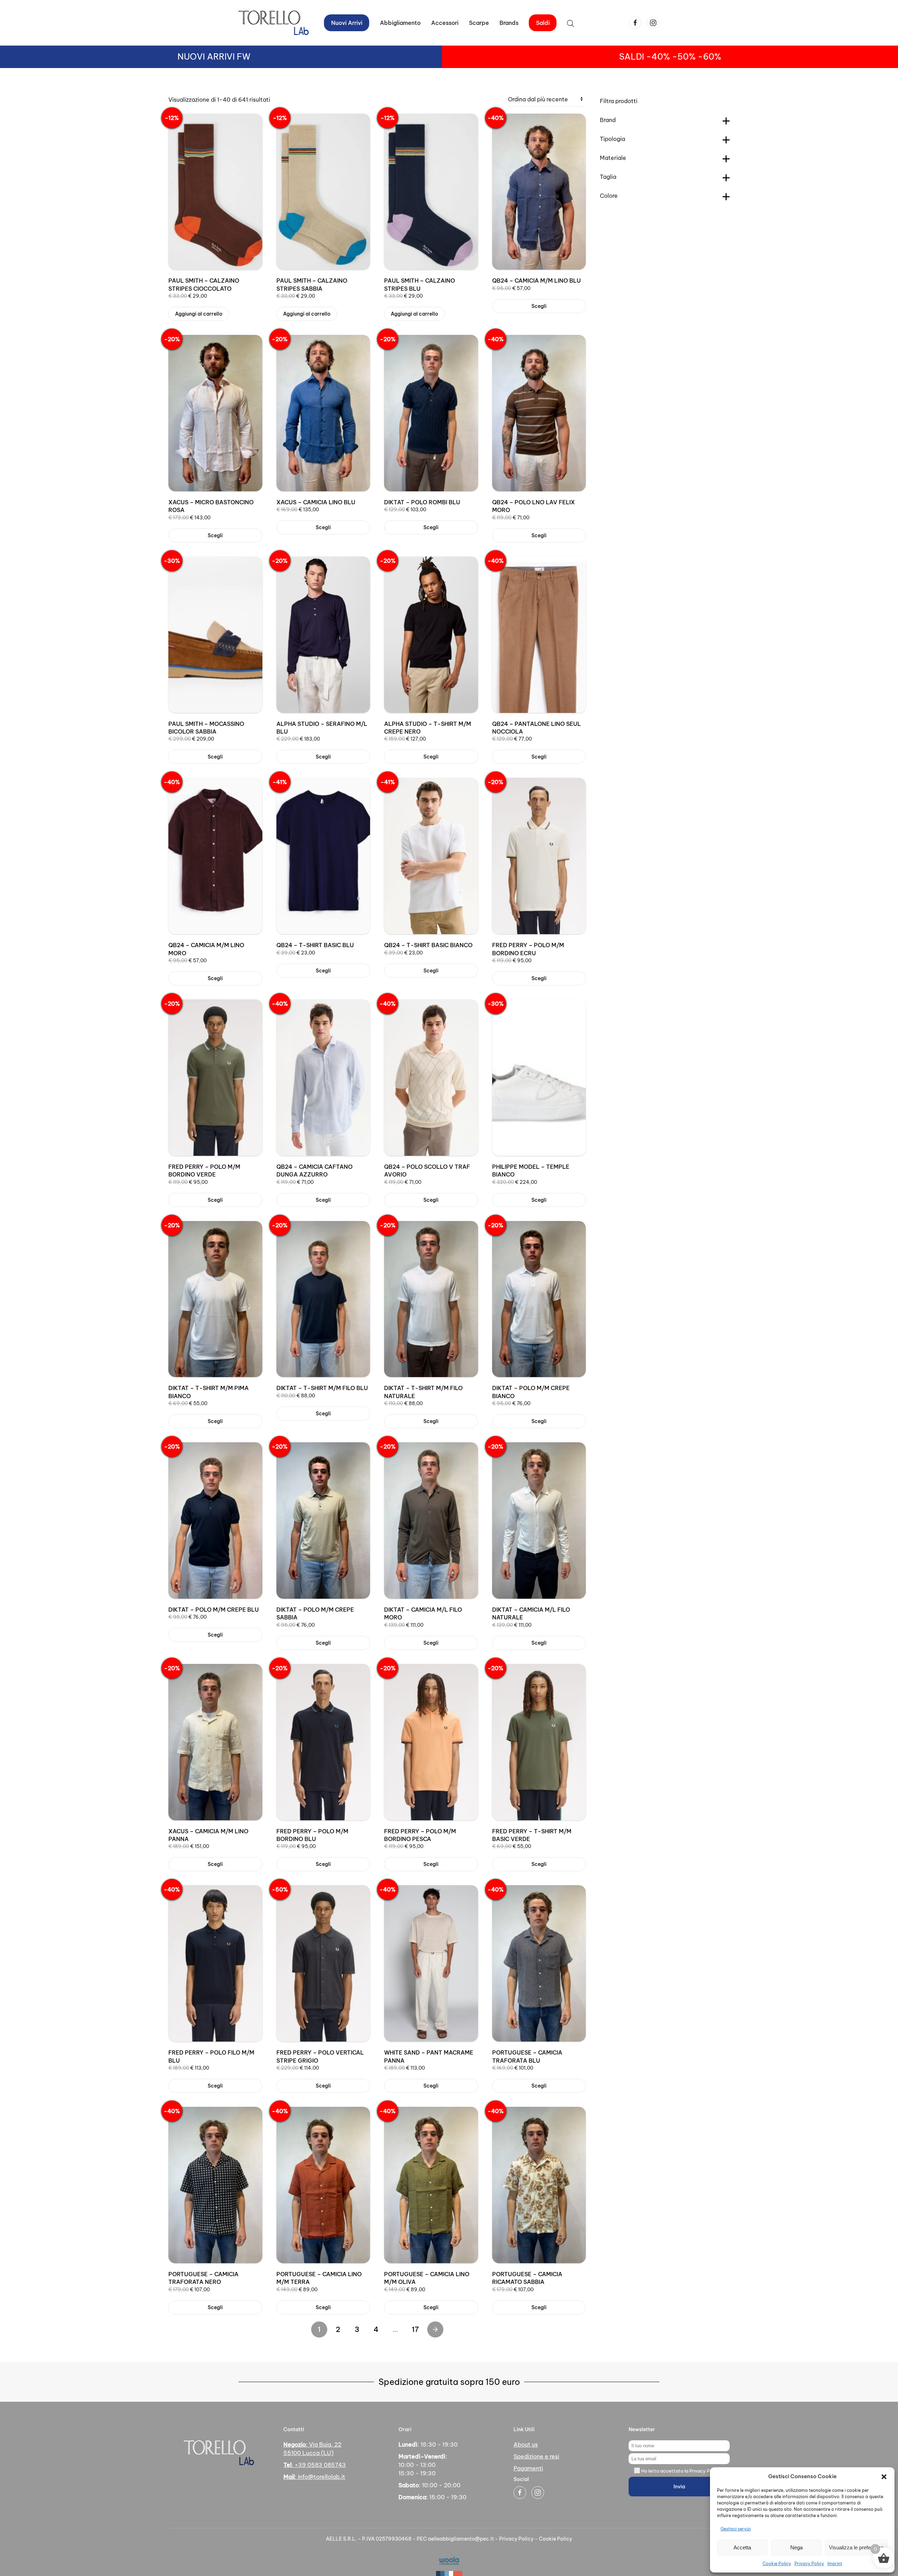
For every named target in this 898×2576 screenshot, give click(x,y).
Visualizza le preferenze (856, 2547)
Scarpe (479, 23)
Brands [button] (509, 23)
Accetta (742, 2547)
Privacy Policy (809, 2564)
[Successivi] (435, 2329)
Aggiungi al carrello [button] (199, 314)
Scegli (539, 306)
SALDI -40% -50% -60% (670, 56)
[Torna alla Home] (274, 23)
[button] (884, 2476)
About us (526, 2444)
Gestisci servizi (736, 2529)
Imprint (835, 2564)
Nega (796, 2547)
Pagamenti (528, 2468)
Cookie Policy (777, 2564)
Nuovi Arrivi (347, 23)
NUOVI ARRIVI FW (214, 56)
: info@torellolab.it (314, 2477)
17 (415, 2329)
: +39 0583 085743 (315, 2465)
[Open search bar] (571, 23)
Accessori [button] (445, 23)
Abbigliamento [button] (400, 23)
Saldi (543, 23)
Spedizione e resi (536, 2456)
